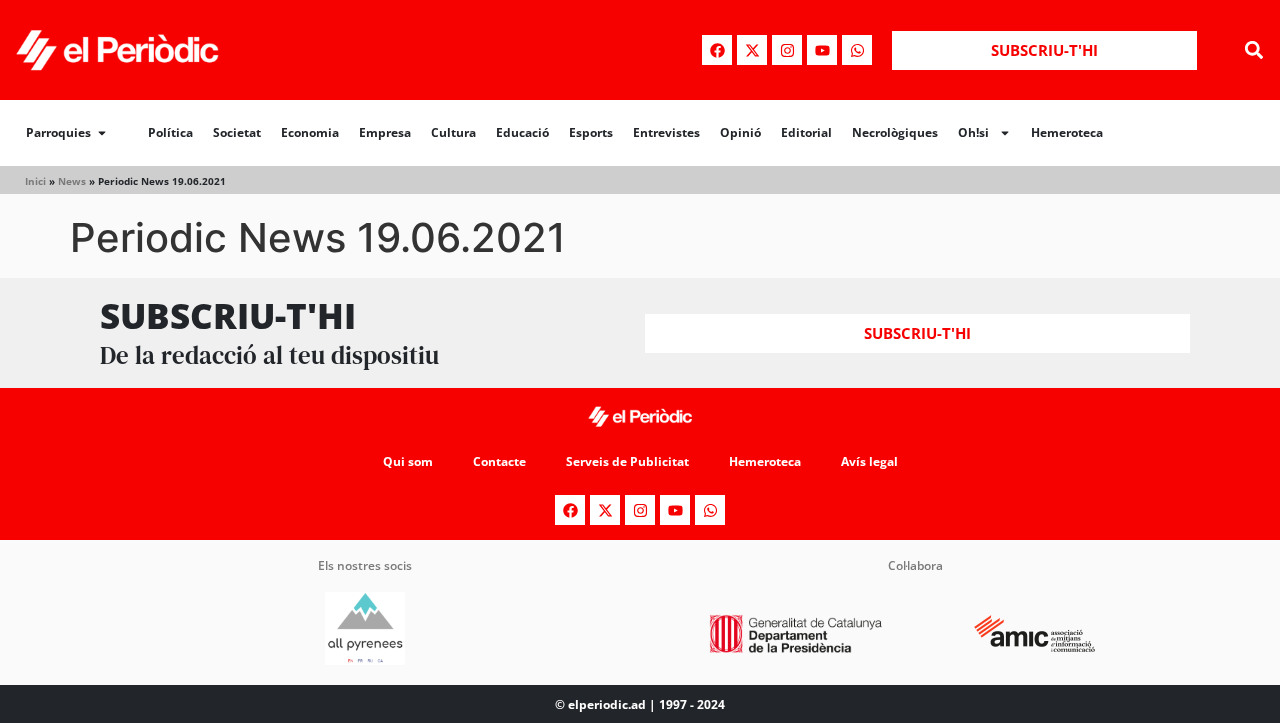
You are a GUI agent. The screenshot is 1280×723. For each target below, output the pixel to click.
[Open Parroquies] (102, 133)
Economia (310, 132)
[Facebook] (717, 50)
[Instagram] (787, 50)
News (72, 181)
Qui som (408, 461)
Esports (591, 132)
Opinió (740, 132)
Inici (35, 181)
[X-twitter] (752, 50)
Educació (522, 132)
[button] (1253, 50)
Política (170, 132)
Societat (237, 132)
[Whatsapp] (857, 50)
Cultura (453, 132)
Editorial (806, 132)
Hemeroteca (1067, 132)
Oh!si (973, 132)
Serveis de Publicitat (627, 461)
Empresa (385, 132)
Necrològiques (895, 132)
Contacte (499, 461)
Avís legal (869, 461)
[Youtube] (822, 50)
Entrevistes (666, 132)
